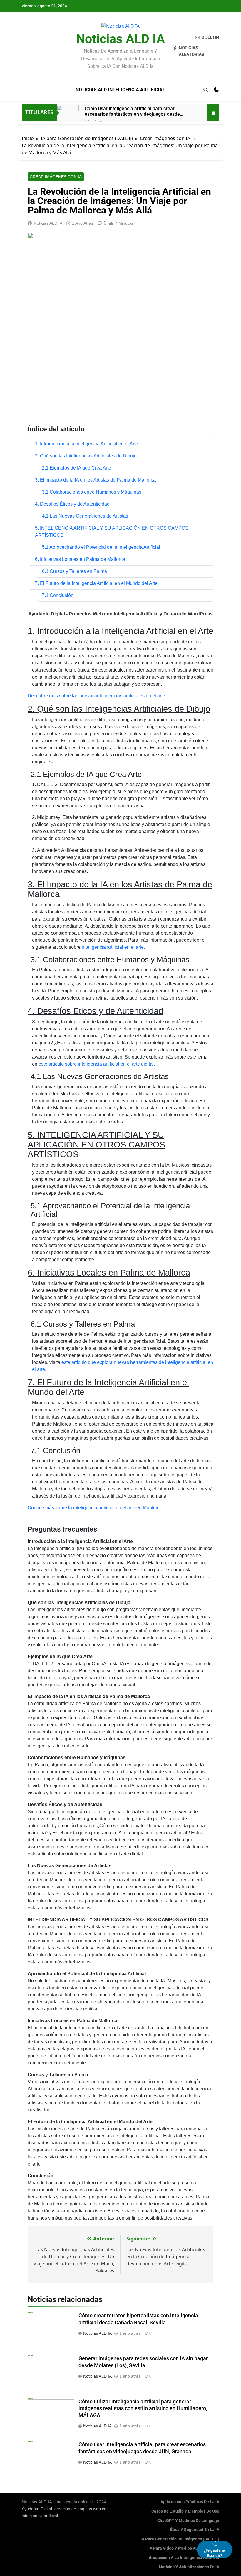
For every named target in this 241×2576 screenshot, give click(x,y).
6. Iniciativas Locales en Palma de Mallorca (80, 559)
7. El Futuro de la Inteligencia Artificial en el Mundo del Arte (96, 583)
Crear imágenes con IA (56, 177)
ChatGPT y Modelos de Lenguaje (188, 2521)
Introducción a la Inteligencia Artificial (183, 2558)
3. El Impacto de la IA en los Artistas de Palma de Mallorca (95, 480)
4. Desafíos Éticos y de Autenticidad (72, 504)
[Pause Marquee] (213, 112)
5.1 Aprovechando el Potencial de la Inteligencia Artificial (101, 547)
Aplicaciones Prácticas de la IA (190, 2502)
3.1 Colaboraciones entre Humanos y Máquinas (92, 492)
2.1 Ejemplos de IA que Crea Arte (77, 468)
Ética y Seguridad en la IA (195, 2530)
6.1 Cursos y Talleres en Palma (75, 571)
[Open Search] (206, 90)
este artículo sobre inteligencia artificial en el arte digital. (97, 1064)
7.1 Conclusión (58, 595)
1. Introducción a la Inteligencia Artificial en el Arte (87, 444)
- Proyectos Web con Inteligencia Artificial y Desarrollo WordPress (120, 614)
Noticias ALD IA (120, 39)
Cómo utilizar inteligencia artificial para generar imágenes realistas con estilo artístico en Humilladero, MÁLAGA (143, 2409)
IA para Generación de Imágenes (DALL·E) (180, 2539)
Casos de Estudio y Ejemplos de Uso (185, 2511)
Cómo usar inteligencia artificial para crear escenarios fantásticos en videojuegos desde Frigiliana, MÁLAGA (132, 111)
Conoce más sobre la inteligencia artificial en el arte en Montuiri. (94, 1508)
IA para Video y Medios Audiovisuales (184, 2548)
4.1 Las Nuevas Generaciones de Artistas (85, 516)
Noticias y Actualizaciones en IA (189, 2567)
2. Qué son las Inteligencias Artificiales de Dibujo (86, 456)
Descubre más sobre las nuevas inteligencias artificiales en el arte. (97, 696)
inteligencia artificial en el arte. (113, 947)
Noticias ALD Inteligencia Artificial (120, 90)
